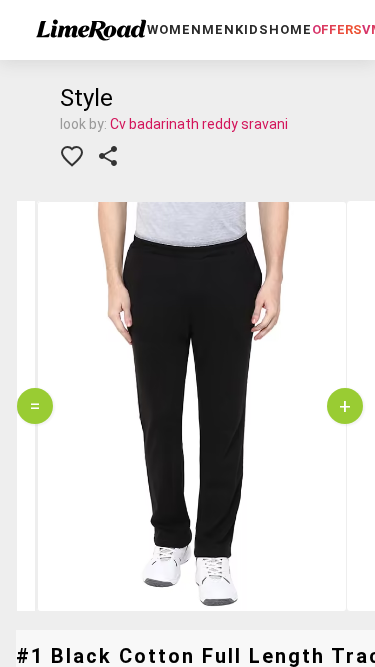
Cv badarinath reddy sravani (199, 124)
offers (337, 29)
